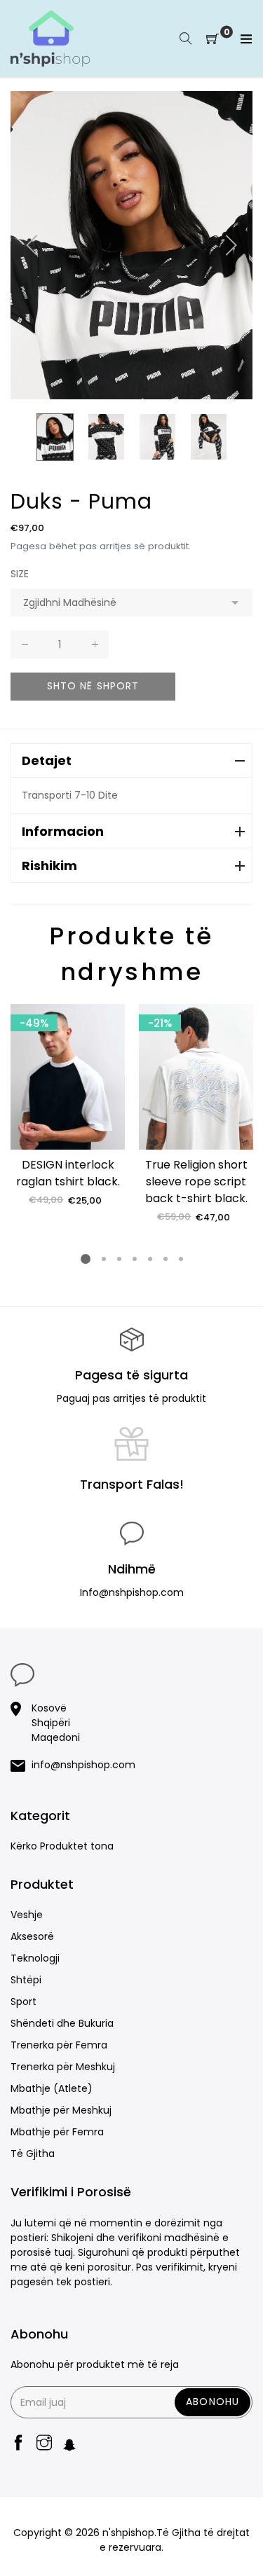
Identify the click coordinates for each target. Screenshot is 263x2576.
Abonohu (213, 2402)
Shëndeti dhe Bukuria (62, 2023)
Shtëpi (26, 1980)
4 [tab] (134, 1259)
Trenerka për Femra (59, 2045)
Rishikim (49, 866)
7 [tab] (180, 1259)
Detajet (47, 760)
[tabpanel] (68, 1106)
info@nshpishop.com (83, 1765)
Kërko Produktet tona (62, 1846)
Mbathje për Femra (57, 2132)
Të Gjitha (33, 2154)
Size (20, 574)
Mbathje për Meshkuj (61, 2110)
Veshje (27, 1915)
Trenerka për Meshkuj (63, 2067)
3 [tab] (119, 1259)
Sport (23, 2002)
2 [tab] (103, 1259)
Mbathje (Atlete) (52, 2088)
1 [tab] (86, 1259)
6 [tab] (165, 1259)
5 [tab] (149, 1259)
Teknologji (35, 1958)
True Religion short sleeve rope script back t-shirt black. (196, 1182)
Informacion (63, 831)
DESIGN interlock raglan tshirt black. (68, 1173)
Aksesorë (32, 1936)
